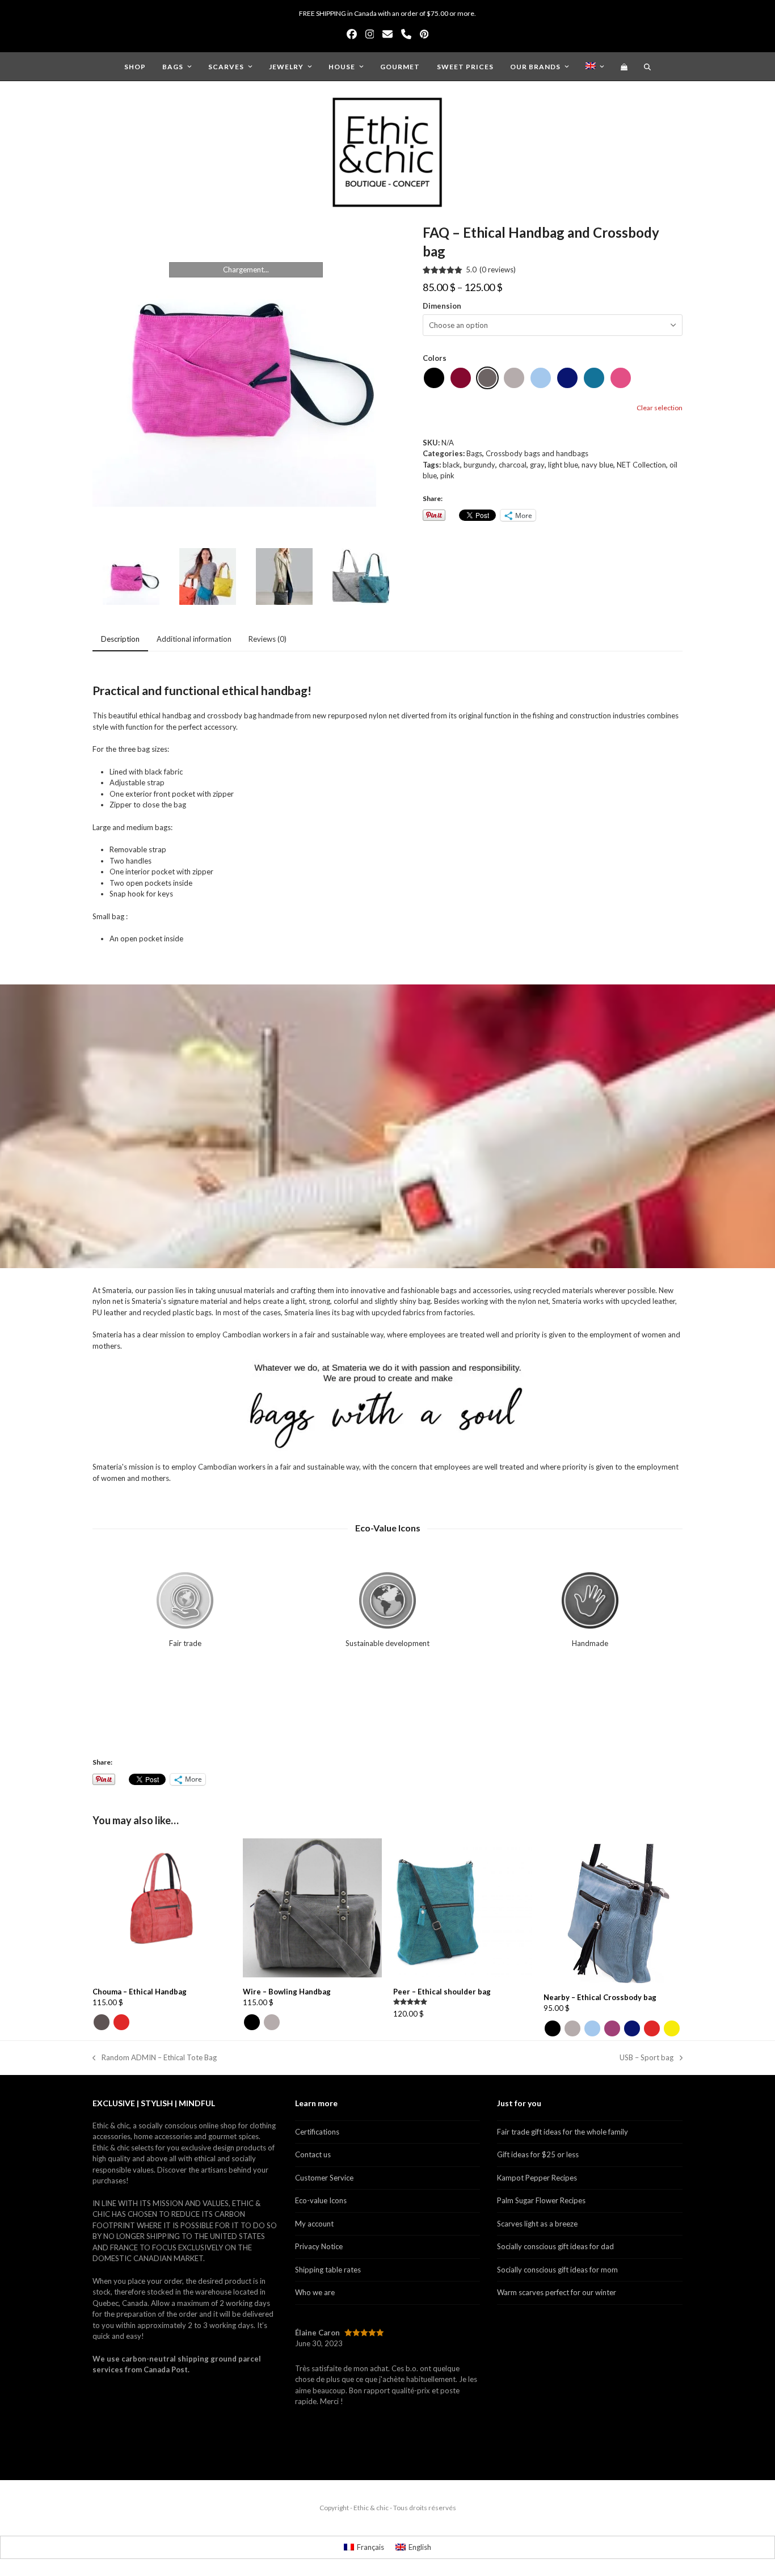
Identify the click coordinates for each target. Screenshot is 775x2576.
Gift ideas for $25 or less (538, 2154)
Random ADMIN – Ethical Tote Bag (155, 2058)
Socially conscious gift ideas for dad (555, 2246)
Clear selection (660, 408)
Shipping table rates (328, 2270)
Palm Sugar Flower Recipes (541, 2200)
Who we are (315, 2292)
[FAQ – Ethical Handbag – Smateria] (284, 578)
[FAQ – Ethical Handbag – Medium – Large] (361, 578)
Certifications (317, 2132)
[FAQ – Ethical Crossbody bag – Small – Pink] (246, 365)
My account (314, 2224)
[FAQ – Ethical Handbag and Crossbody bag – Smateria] (208, 578)
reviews (498, 270)
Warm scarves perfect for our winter (557, 2292)
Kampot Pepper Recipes (537, 2178)
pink (447, 475)
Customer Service (324, 2178)
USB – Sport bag (646, 2058)
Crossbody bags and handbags (537, 453)
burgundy (479, 465)
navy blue (597, 465)
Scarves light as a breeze (537, 2224)
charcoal (513, 465)
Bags (474, 453)
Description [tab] (120, 639)
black (451, 465)
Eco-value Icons (321, 2200)
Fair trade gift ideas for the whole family (563, 2132)
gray (537, 465)
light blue (563, 465)
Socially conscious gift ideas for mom (557, 2270)
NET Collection (641, 465)
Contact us (313, 2154)
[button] (624, 66)
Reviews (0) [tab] (268, 639)
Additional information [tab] (194, 639)
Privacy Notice (319, 2246)
